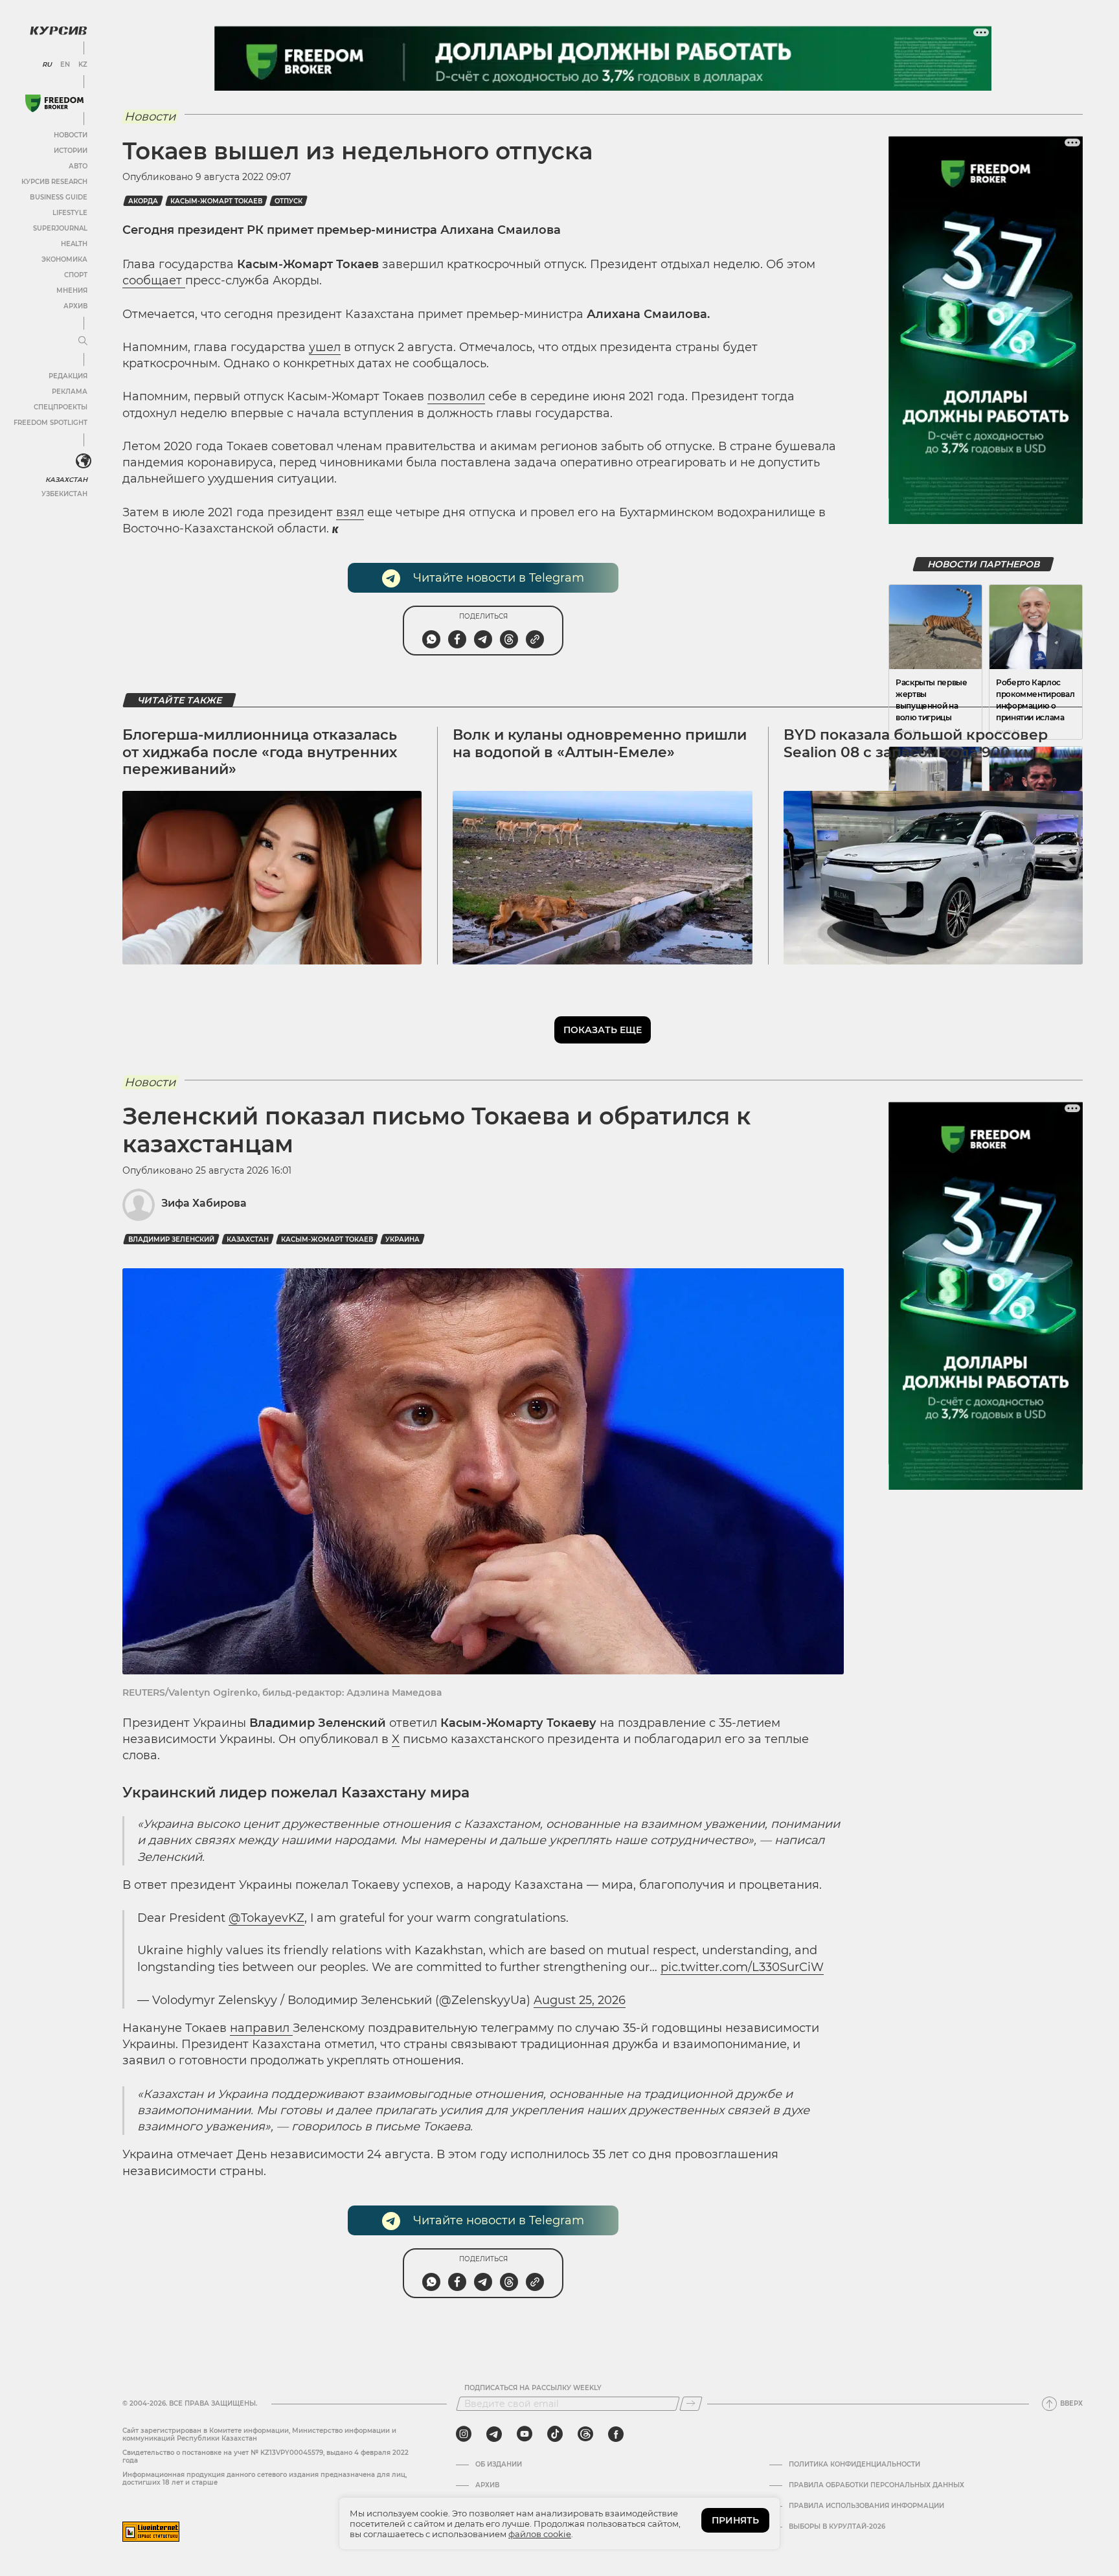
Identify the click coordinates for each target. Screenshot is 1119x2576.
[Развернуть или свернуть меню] (83, 341)
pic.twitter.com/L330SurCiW (742, 1967)
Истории (71, 151)
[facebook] (616, 2434)
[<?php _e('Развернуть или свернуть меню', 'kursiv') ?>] (84, 461)
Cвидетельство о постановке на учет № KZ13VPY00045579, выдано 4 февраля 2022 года (266, 2456)
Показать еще (603, 1030)
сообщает (154, 280)
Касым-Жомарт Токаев (216, 201)
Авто (78, 166)
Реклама (70, 392)
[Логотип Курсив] (58, 30)
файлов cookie (540, 2534)
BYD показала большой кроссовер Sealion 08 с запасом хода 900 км (916, 743)
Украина (402, 1239)
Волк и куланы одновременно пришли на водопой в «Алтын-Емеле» (600, 743)
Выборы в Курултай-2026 (837, 2527)
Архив (75, 306)
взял (350, 512)
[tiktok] (555, 2434)
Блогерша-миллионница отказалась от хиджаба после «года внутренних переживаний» (260, 752)
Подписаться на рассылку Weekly (533, 2388)
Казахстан (66, 480)
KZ (83, 65)
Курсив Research (54, 182)
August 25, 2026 (580, 2000)
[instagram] (464, 2434)
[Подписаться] (691, 2404)
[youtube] (525, 2434)
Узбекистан (64, 494)
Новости (71, 135)
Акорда (143, 201)
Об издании (499, 2465)
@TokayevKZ (266, 1918)
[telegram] (494, 2434)
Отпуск (288, 201)
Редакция (68, 376)
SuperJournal (60, 228)
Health (74, 244)
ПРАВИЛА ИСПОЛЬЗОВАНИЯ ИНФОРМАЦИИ (866, 2506)
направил (261, 2028)
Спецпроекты (61, 407)
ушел (325, 347)
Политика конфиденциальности (854, 2465)
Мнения (72, 291)
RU (47, 65)
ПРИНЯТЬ (735, 2520)
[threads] (585, 2434)
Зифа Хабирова (204, 1203)
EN (65, 65)
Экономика (64, 259)
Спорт (76, 275)
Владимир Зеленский (171, 1239)
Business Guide (59, 197)
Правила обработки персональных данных (876, 2485)
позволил (456, 396)
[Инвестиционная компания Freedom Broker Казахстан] (54, 103)
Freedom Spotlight (51, 423)
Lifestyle (70, 213)
